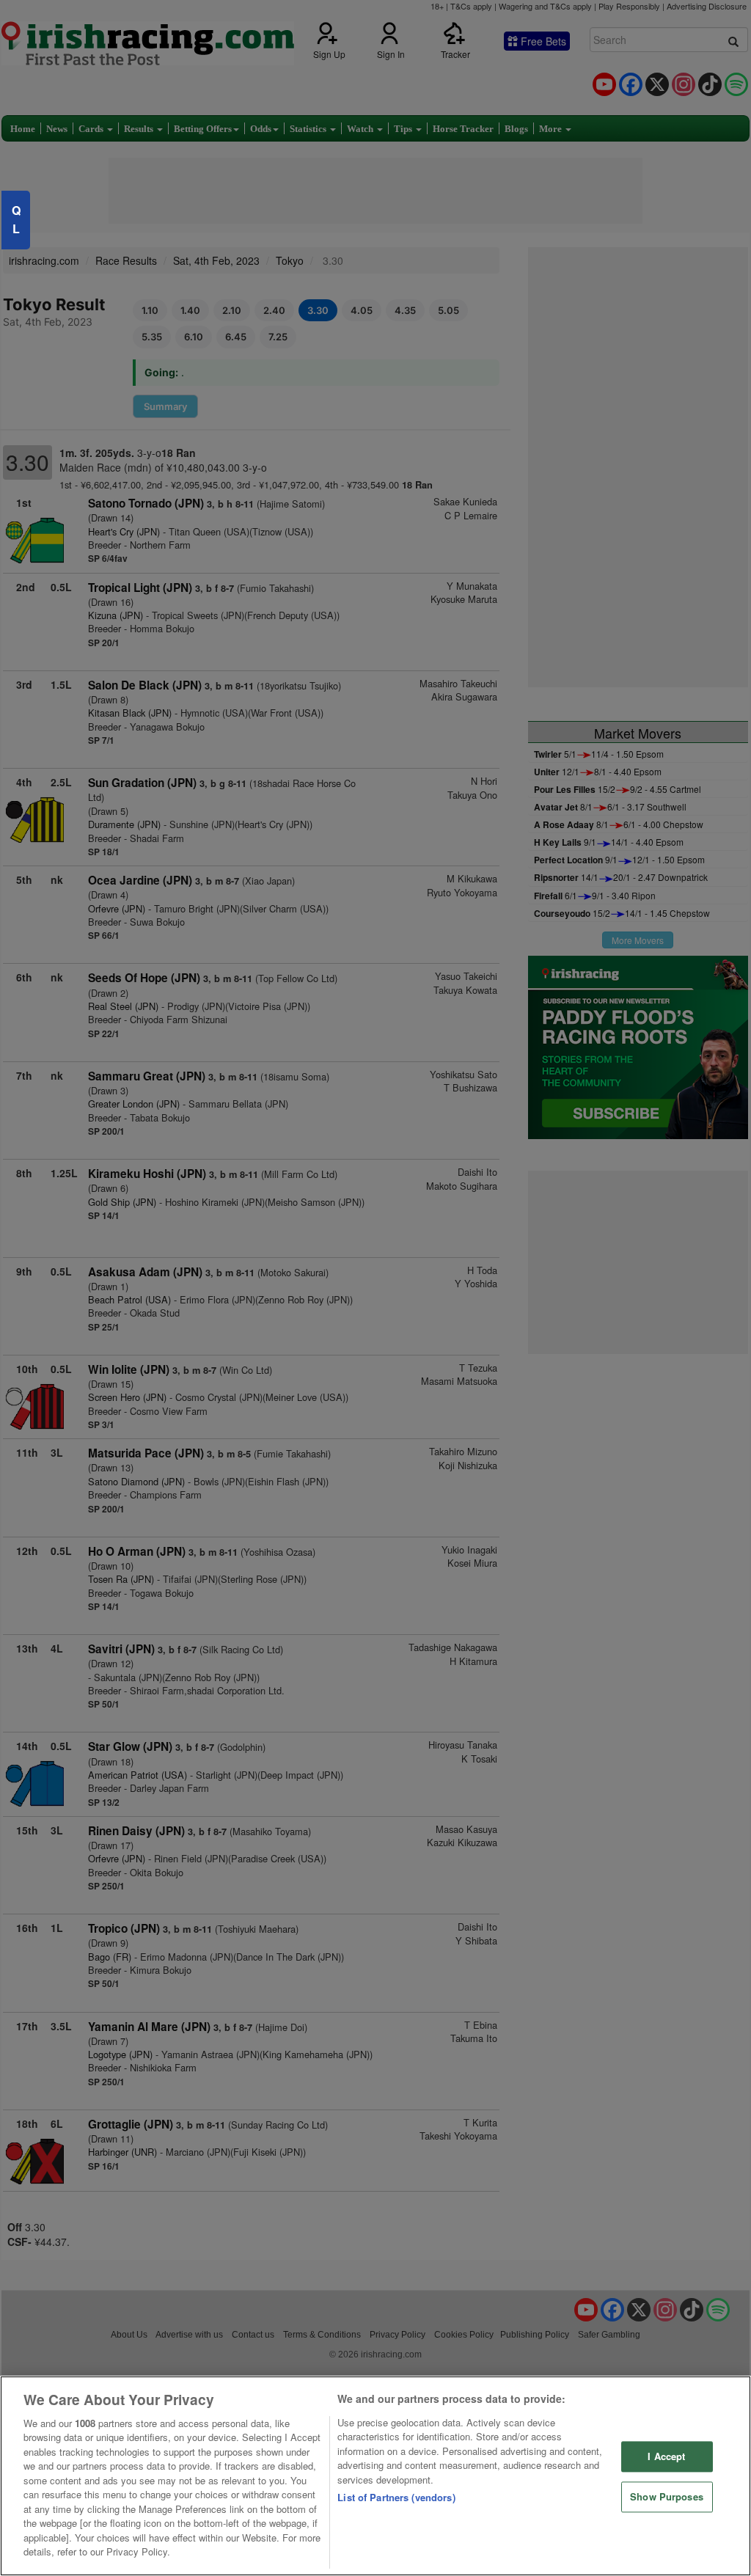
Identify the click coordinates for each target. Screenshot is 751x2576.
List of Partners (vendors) (396, 2497)
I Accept (666, 2457)
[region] (375, 2476)
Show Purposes (667, 2496)
